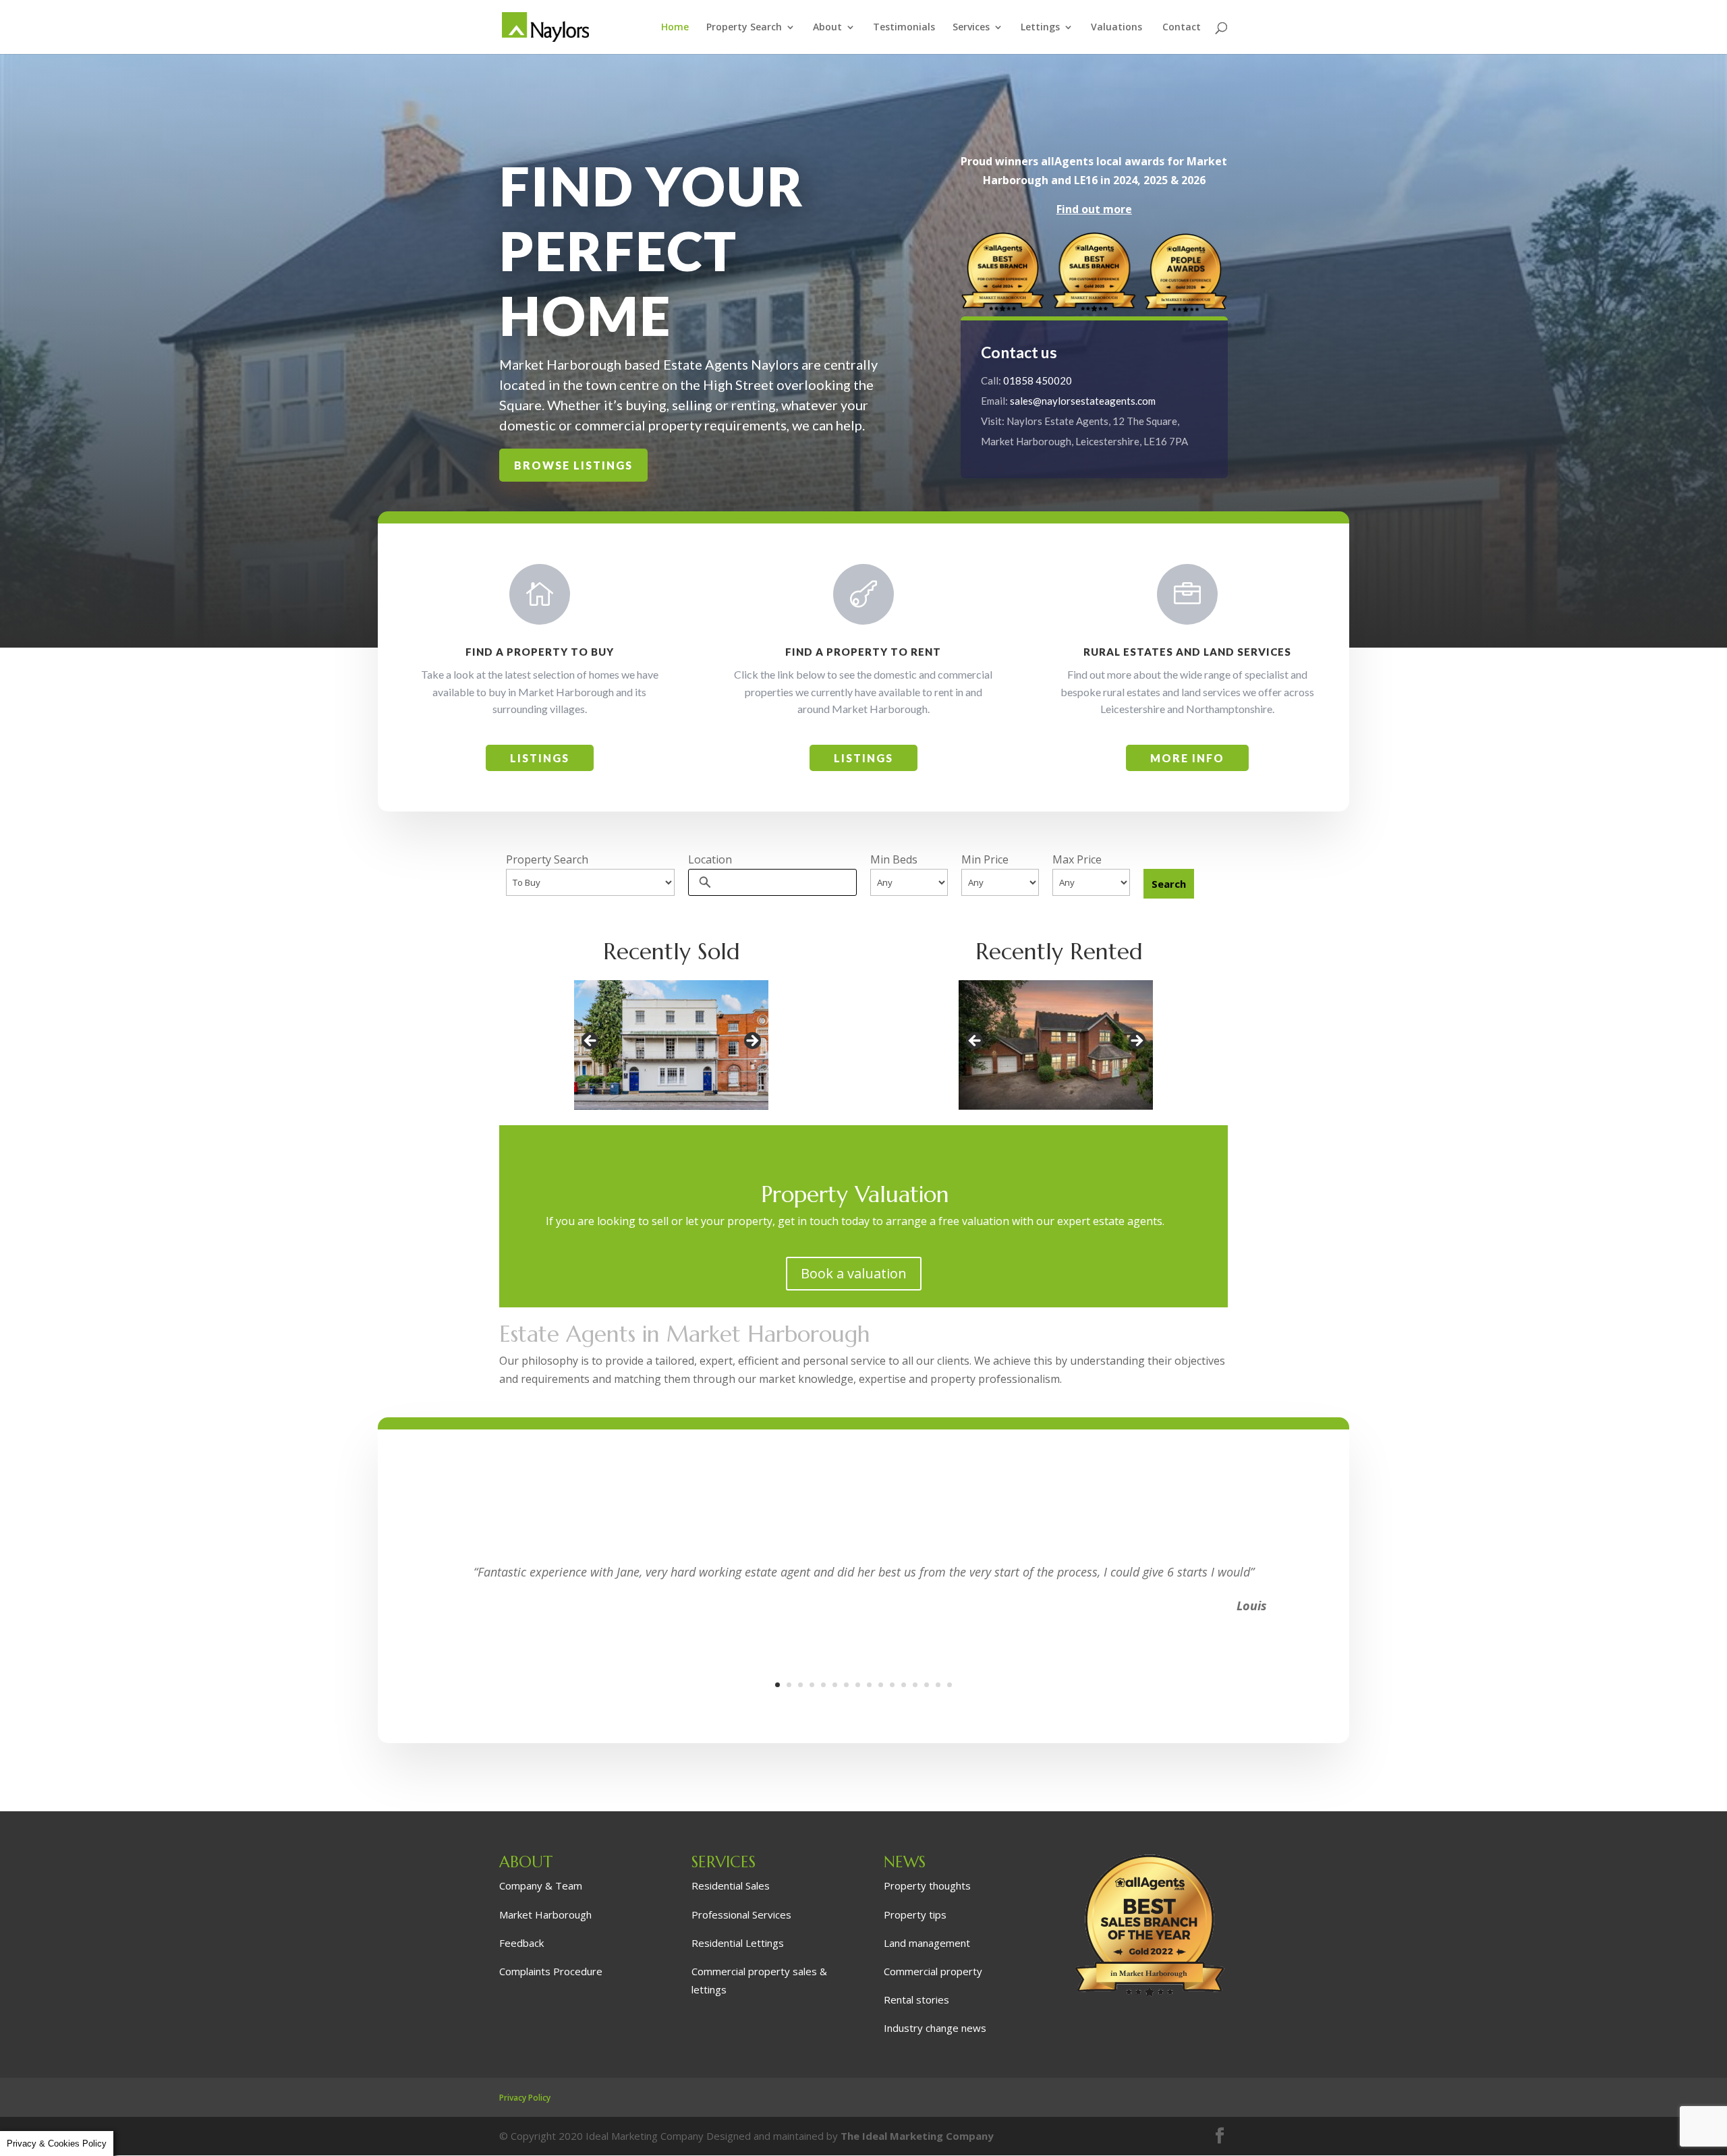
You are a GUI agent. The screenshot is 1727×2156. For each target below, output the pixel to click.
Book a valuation (854, 1273)
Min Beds (894, 859)
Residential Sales (731, 1885)
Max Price (1077, 859)
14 (927, 1685)
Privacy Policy (525, 2098)
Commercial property (933, 1971)
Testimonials (904, 28)
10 (881, 1685)
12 (904, 1685)
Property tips (915, 1914)
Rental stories (916, 1999)
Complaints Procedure (551, 1971)
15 (938, 1685)
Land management (927, 1943)
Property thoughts (927, 1885)
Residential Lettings (738, 1943)
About (827, 28)
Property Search (744, 28)
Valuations (1118, 28)
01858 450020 (1038, 380)
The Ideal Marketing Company (917, 2136)
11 (892, 1685)
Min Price (985, 859)
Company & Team (541, 1885)
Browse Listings (573, 465)
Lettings (1040, 28)
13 (915, 1685)
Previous (591, 1042)
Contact (1182, 28)
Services (971, 28)
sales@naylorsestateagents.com (1083, 401)
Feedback (521, 1943)
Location (710, 859)
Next (752, 1042)
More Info (1187, 758)
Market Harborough (545, 1914)
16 (950, 1685)
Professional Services (741, 1914)
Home (675, 28)
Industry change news (935, 2028)
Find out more (1094, 209)
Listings (540, 758)
